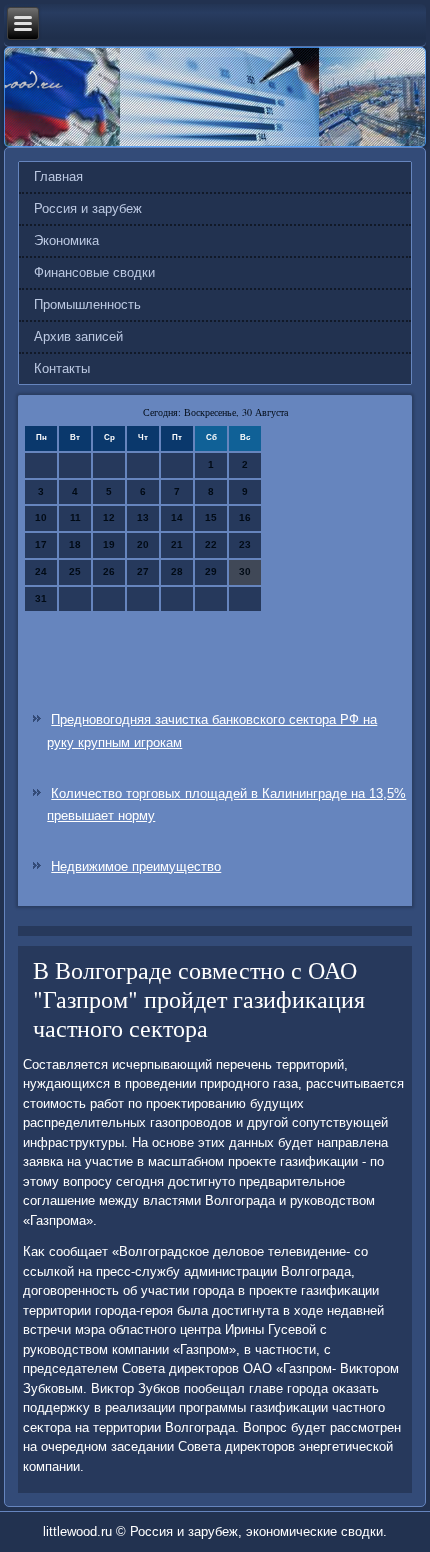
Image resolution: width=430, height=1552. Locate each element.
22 (211, 544)
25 (75, 571)
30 (245, 571)
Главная (58, 176)
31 (41, 598)
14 (177, 517)
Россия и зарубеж (88, 208)
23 (245, 544)
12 (109, 517)
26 (109, 571)
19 (109, 544)
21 (177, 544)
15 (211, 517)
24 (41, 571)
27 (143, 571)
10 (41, 517)
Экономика (66, 240)
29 (211, 571)
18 (75, 544)
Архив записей (78, 336)
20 (143, 544)
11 (75, 517)
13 (143, 517)
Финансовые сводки (94, 272)
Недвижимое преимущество (136, 866)
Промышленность (87, 304)
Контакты (62, 368)
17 (41, 544)
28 (177, 571)
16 (245, 517)
